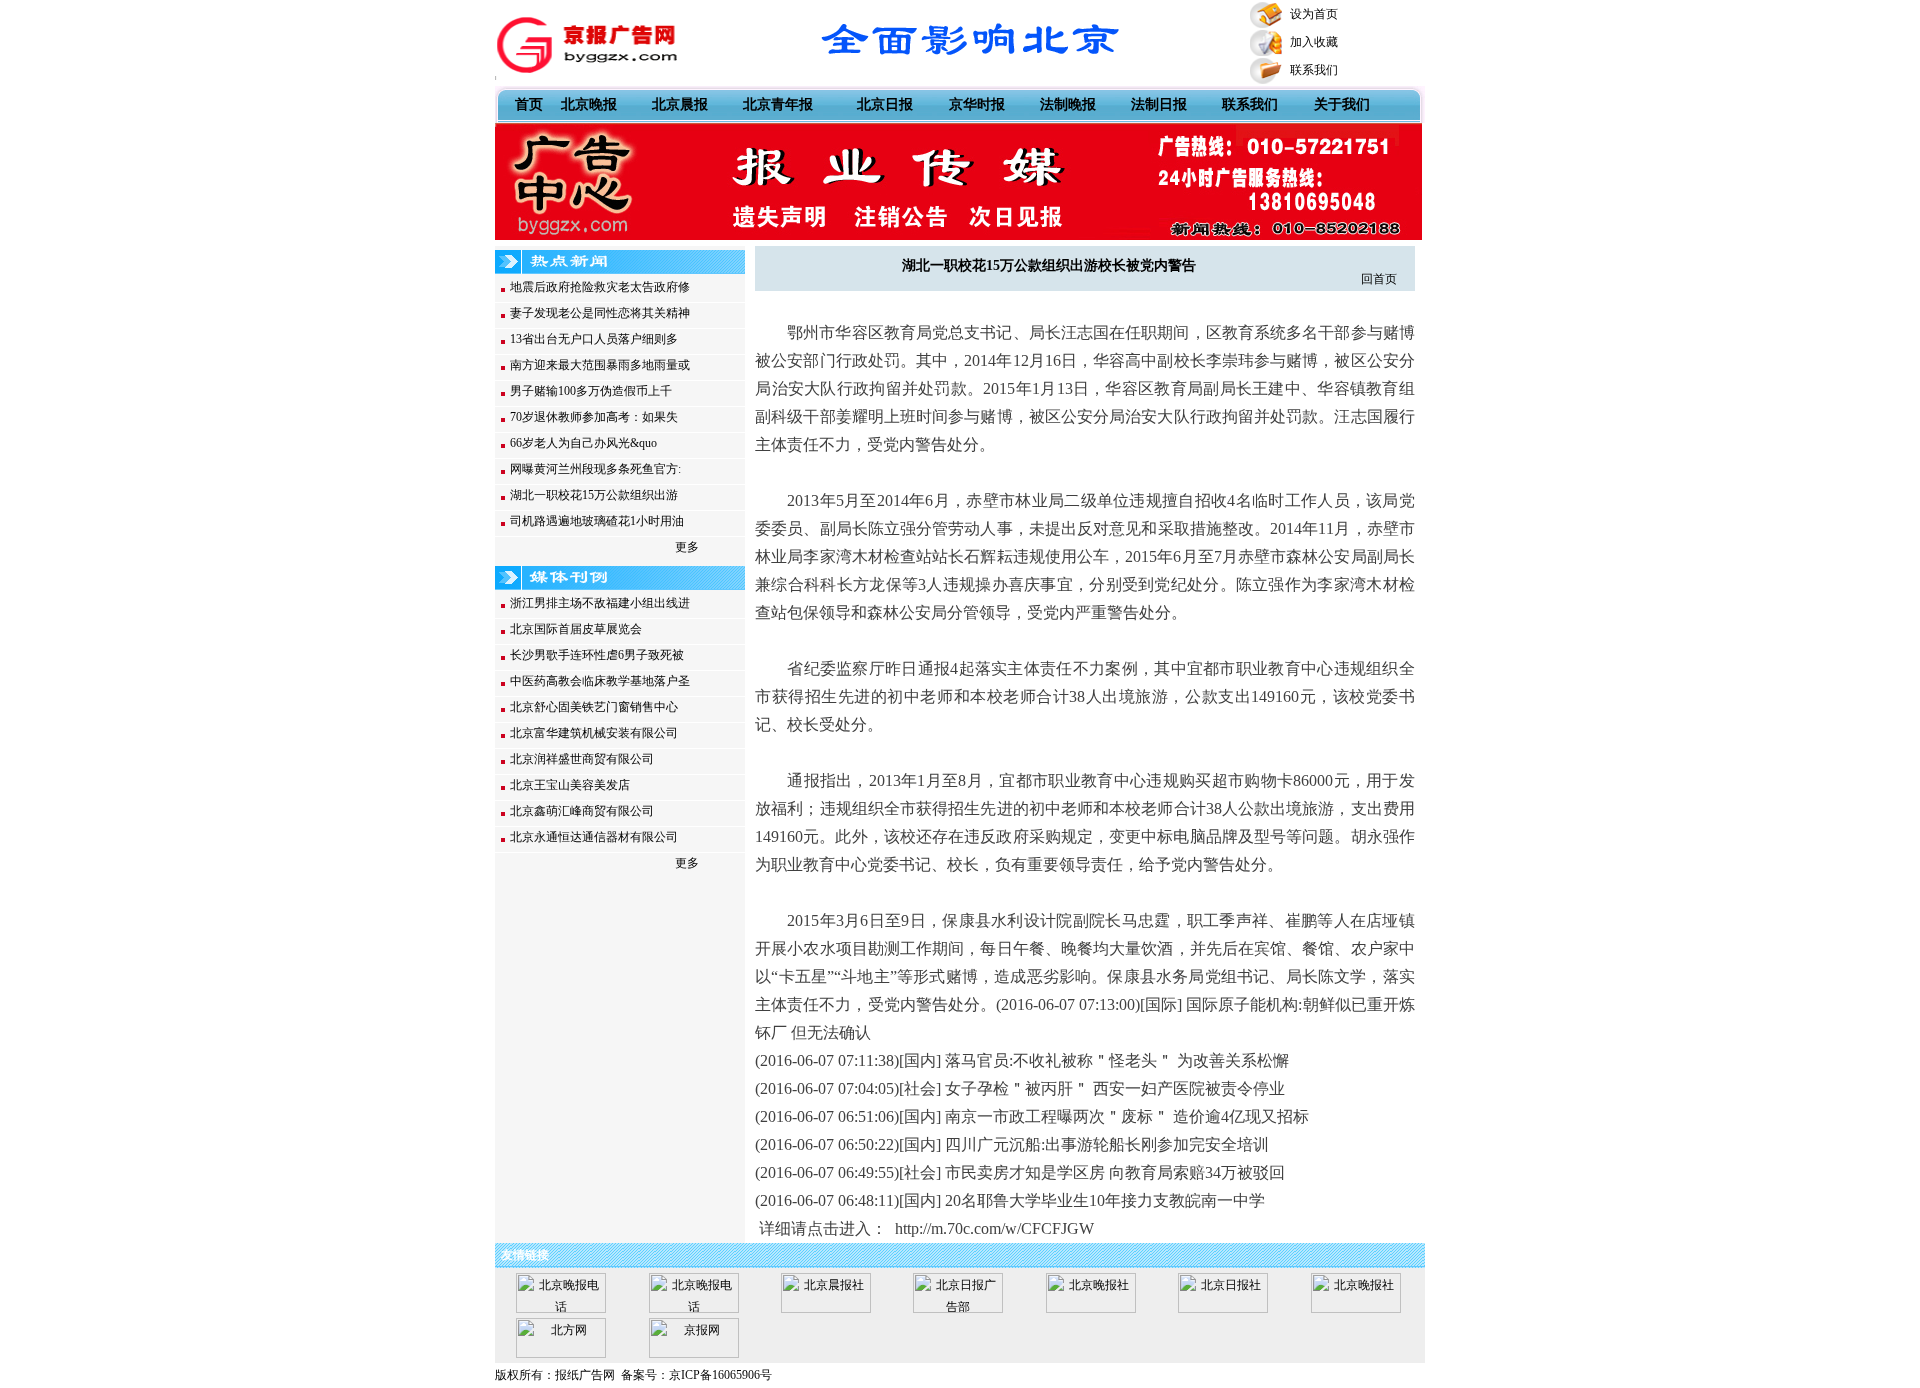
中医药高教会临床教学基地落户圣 (600, 681)
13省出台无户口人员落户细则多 (594, 339)
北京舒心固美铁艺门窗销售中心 (594, 707)
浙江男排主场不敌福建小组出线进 (600, 603)
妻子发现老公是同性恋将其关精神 (600, 313)
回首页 (1379, 279)
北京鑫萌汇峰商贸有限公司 (582, 811)
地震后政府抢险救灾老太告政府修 (600, 287)
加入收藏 (1314, 42)
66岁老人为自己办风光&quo (583, 443)
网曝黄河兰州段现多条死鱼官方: (595, 469)
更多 (687, 547)
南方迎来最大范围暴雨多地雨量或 (600, 365)
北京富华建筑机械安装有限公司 (594, 733)
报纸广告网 (585, 1375)
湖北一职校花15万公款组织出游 (594, 495)
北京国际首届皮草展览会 (576, 629)
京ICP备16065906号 (720, 1375)
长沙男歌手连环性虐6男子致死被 (597, 655)
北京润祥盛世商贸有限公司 (582, 759)
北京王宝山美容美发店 (570, 785)
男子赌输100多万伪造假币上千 (591, 391)
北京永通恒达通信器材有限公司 (594, 837)
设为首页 (1314, 14)
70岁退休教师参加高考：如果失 (594, 417)
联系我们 (1314, 70)
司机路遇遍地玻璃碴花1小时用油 (597, 521)
